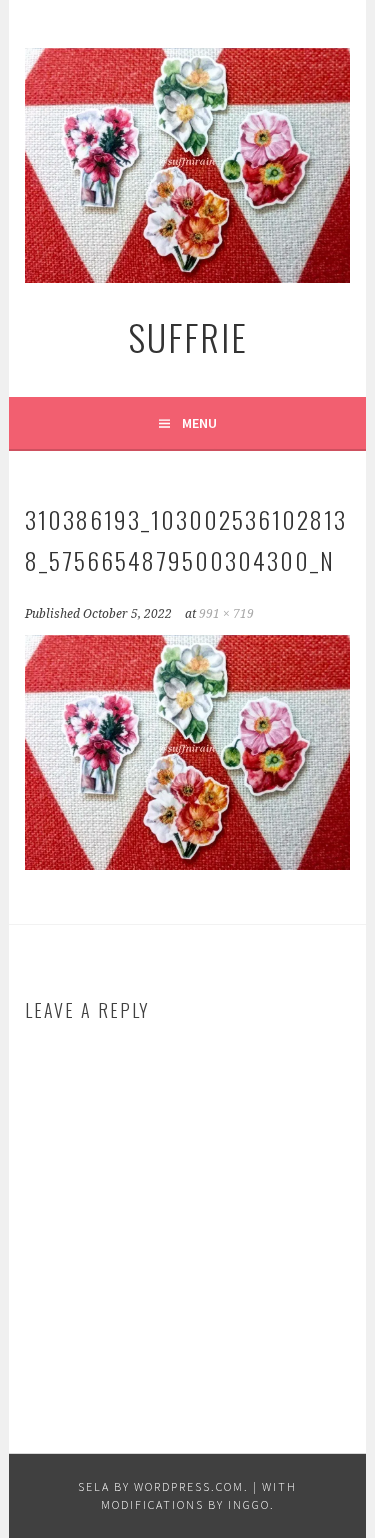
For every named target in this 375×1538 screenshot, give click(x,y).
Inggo (249, 1504)
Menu (199, 423)
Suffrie (188, 336)
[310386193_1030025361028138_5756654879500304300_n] (187, 864)
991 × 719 (226, 614)
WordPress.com (189, 1486)
